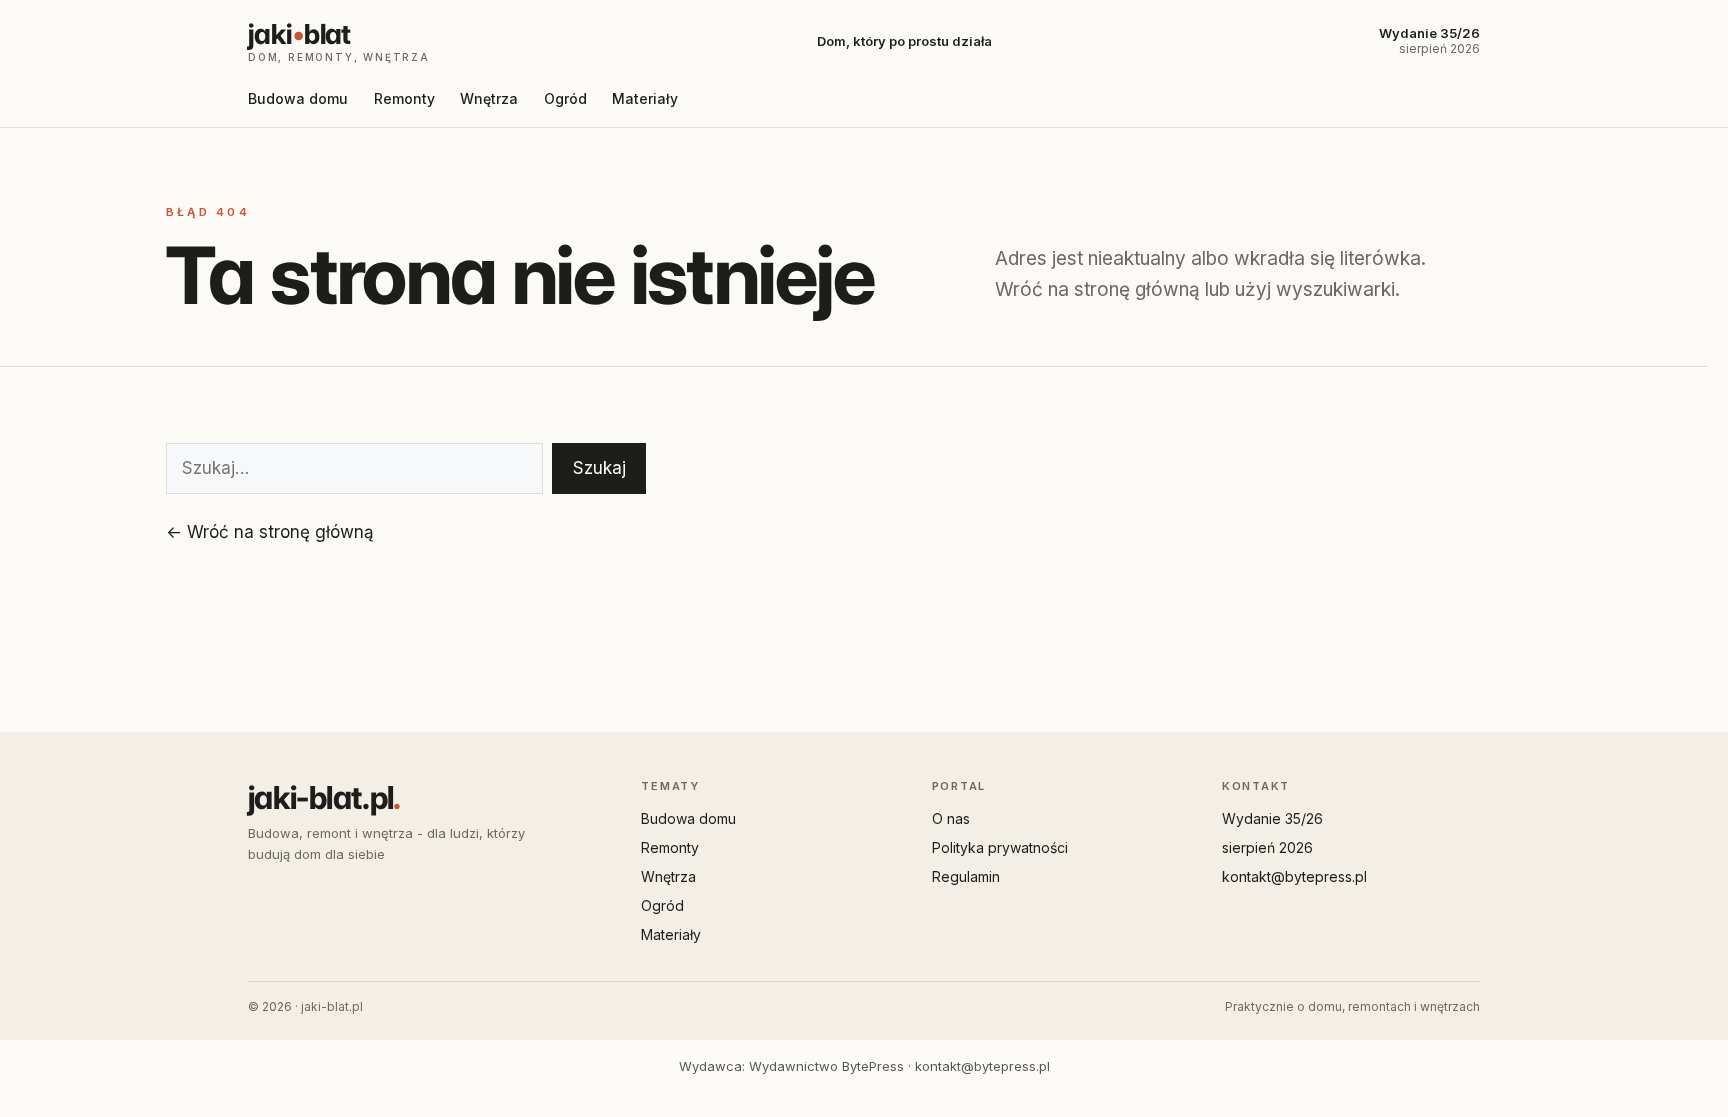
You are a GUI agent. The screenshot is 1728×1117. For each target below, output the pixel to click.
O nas (951, 818)
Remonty (404, 98)
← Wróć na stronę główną (270, 532)
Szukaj (599, 468)
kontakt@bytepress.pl (1294, 876)
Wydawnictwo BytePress (826, 1066)
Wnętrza (489, 98)
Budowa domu (298, 98)
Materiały (645, 98)
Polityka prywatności (1000, 847)
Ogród (565, 98)
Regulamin (966, 876)
